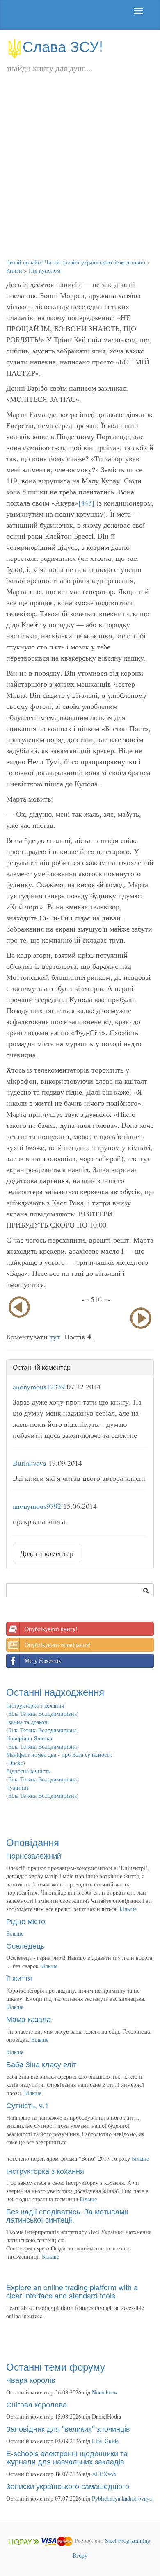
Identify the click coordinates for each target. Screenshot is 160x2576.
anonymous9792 (37, 1506)
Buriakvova (30, 1463)
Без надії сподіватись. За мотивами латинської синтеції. (67, 2215)
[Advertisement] (80, 174)
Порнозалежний (34, 1855)
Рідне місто (26, 1921)
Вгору (80, 2555)
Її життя (19, 1978)
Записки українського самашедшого (68, 2486)
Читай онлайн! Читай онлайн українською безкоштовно (76, 262)
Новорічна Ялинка (29, 1738)
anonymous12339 (39, 1387)
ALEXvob (104, 2474)
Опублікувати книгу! (51, 1629)
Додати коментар (47, 1553)
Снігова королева (37, 2404)
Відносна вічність (28, 1771)
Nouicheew (105, 2392)
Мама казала (29, 2019)
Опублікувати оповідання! (58, 1645)
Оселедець (25, 1945)
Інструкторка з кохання (35, 1705)
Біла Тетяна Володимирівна (42, 1714)
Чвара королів (31, 2380)
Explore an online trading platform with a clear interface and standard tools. (72, 2291)
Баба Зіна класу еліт (41, 2064)
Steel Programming (128, 2541)
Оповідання (33, 1842)
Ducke (16, 1763)
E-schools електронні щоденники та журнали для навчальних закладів (67, 2457)
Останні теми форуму (56, 2366)
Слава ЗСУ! (63, 46)
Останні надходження (55, 1691)
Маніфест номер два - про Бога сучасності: (59, 1755)
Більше (128, 1909)
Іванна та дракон (27, 1722)
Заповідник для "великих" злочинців (68, 2428)
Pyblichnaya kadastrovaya (122, 2498)
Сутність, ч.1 (27, 2105)
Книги (14, 270)
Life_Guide (105, 2441)
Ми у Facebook (43, 1661)
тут (55, 1337)
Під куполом (45, 270)
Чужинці (17, 1787)
